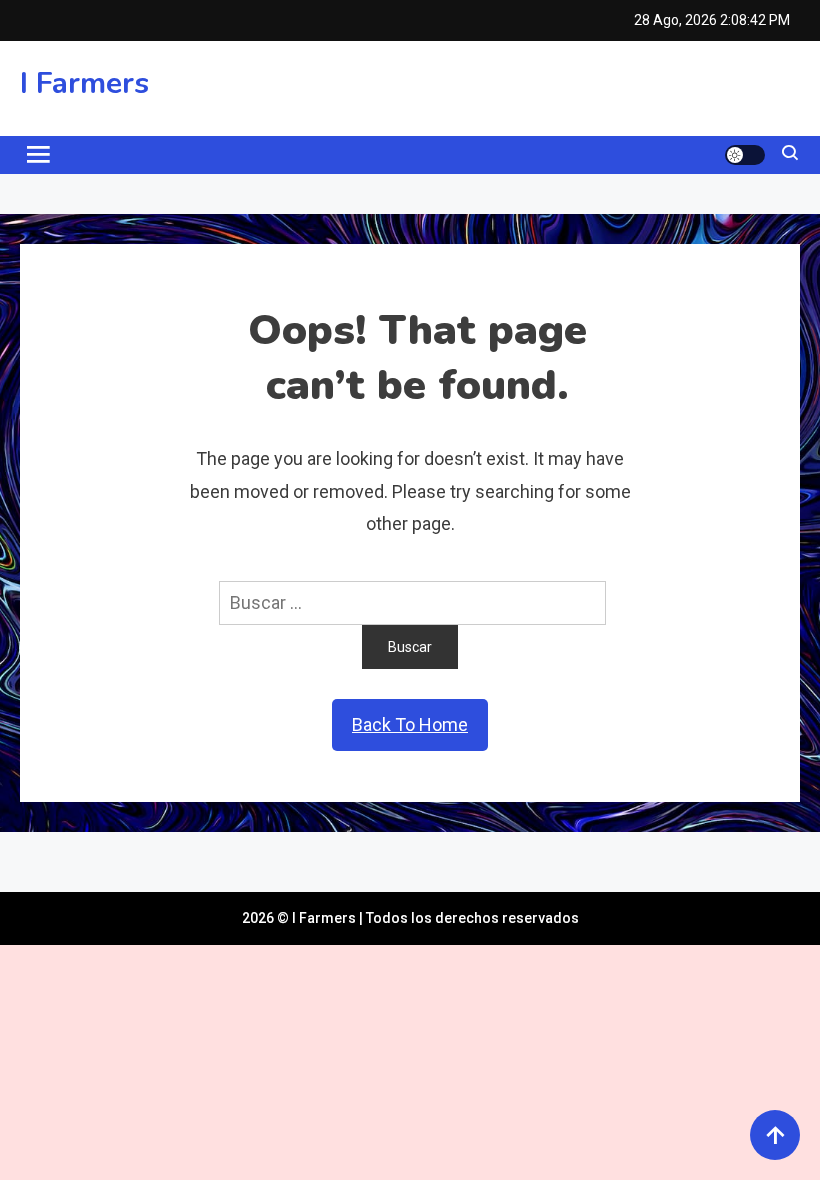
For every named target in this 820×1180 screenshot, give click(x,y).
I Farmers (84, 83)
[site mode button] (745, 155)
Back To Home (410, 724)
